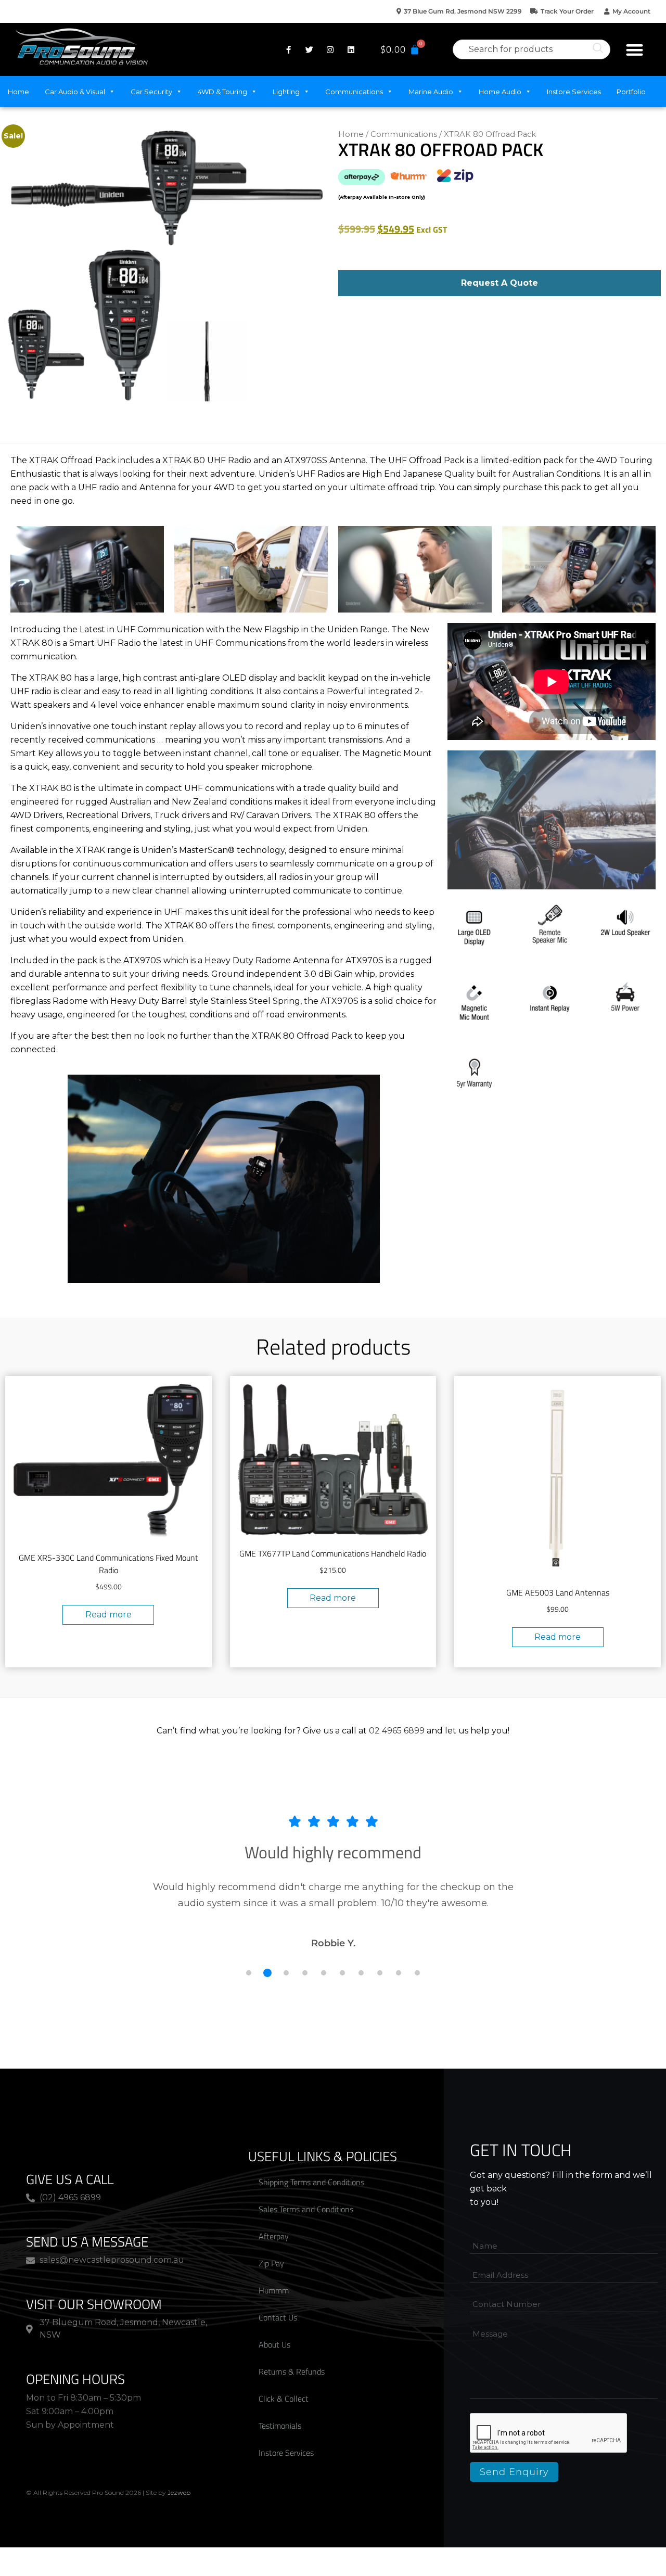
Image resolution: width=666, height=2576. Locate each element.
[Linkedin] (351, 49)
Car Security (151, 92)
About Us (274, 2344)
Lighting (286, 92)
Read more (108, 1615)
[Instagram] (330, 49)
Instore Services (574, 92)
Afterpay (274, 2236)
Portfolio (631, 92)
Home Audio (500, 92)
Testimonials (280, 2426)
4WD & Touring (222, 92)
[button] (635, 50)
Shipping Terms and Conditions (311, 2182)
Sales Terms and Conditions (306, 2209)
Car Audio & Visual (75, 92)
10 (417, 1973)
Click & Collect (284, 2399)
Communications (354, 92)
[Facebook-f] (288, 49)
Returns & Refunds (292, 2371)
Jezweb (179, 2492)
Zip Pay (271, 2263)
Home (18, 92)
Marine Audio (431, 92)
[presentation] (549, 2433)
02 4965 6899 (397, 1731)
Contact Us (278, 2317)
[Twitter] (309, 49)
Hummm (274, 2290)
